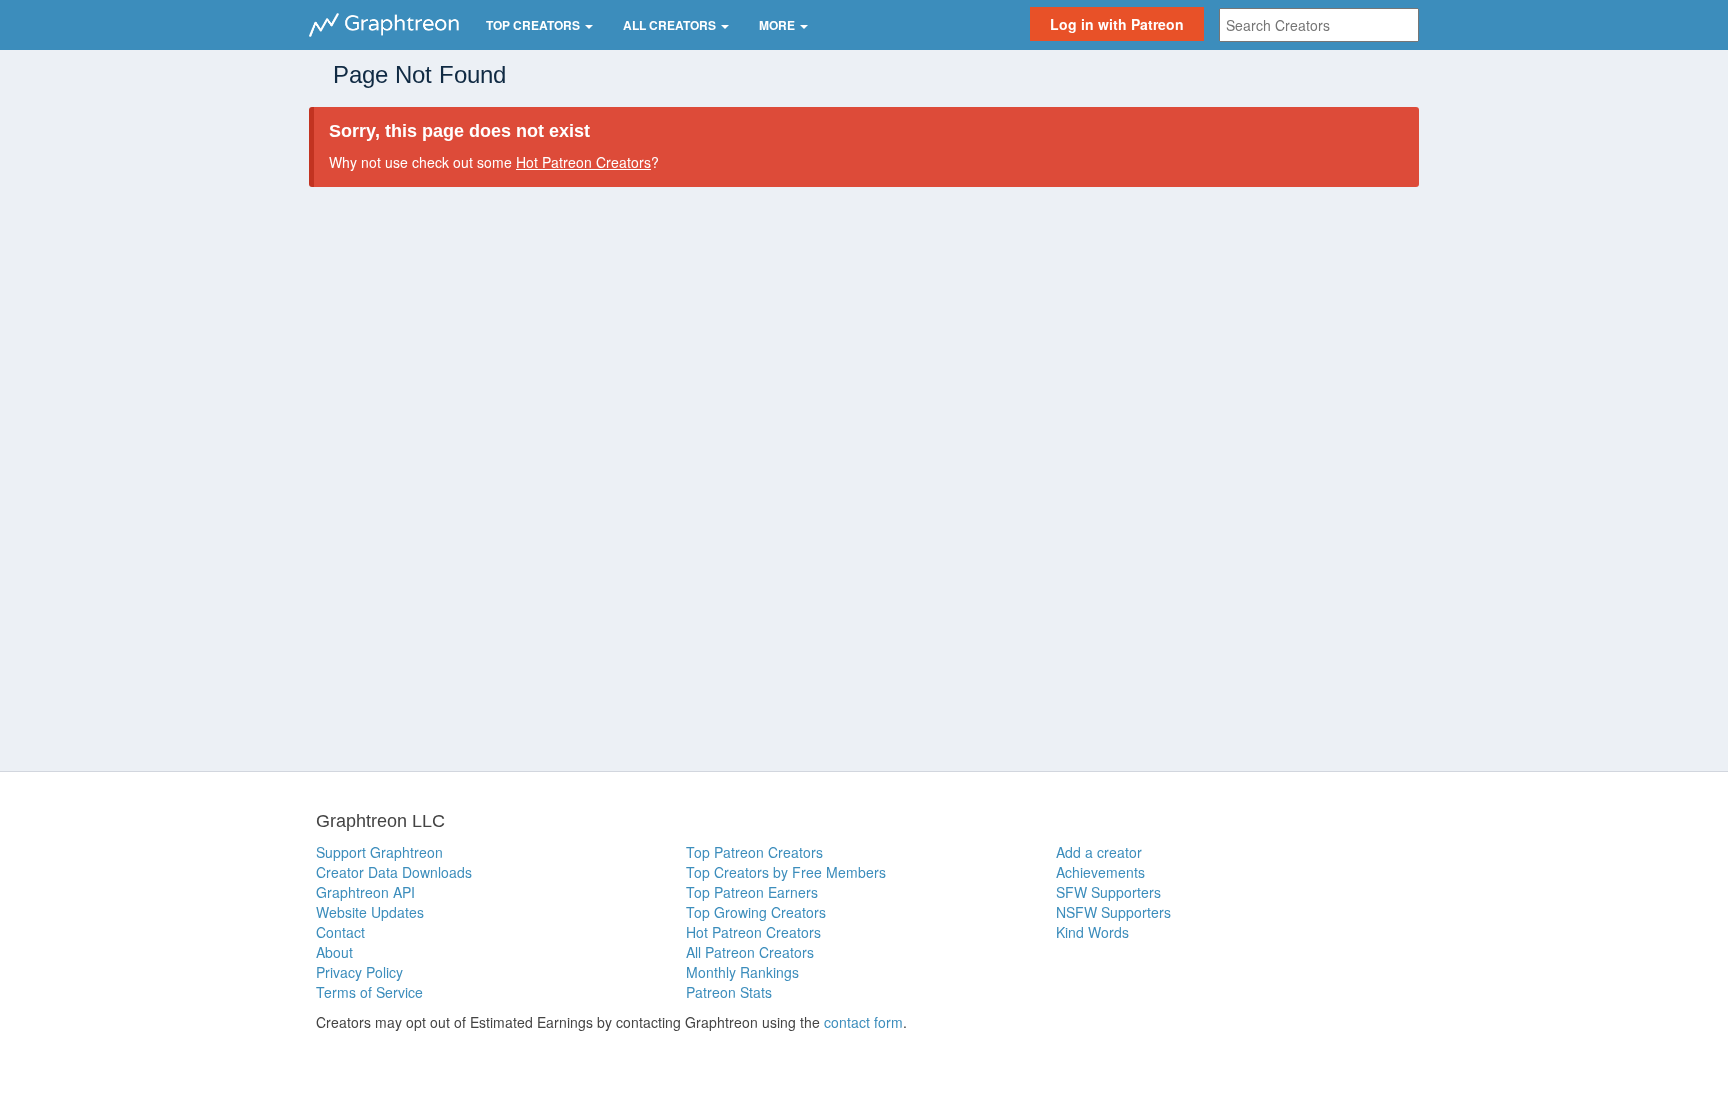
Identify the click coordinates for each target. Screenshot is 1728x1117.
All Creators (671, 25)
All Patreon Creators (750, 952)
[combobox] (1319, 25)
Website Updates (370, 912)
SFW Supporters (1108, 892)
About (334, 952)
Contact (340, 932)
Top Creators (534, 25)
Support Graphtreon (379, 852)
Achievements (1100, 872)
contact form (863, 1022)
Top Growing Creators (756, 912)
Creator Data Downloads (394, 872)
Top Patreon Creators (754, 852)
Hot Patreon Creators (583, 162)
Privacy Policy (359, 972)
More (778, 25)
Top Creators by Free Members (786, 872)
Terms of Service (369, 992)
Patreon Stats (729, 992)
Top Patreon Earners (752, 892)
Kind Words (1092, 932)
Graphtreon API (365, 892)
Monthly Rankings (742, 972)
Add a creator (1099, 852)
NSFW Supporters (1113, 912)
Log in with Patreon (1117, 24)
